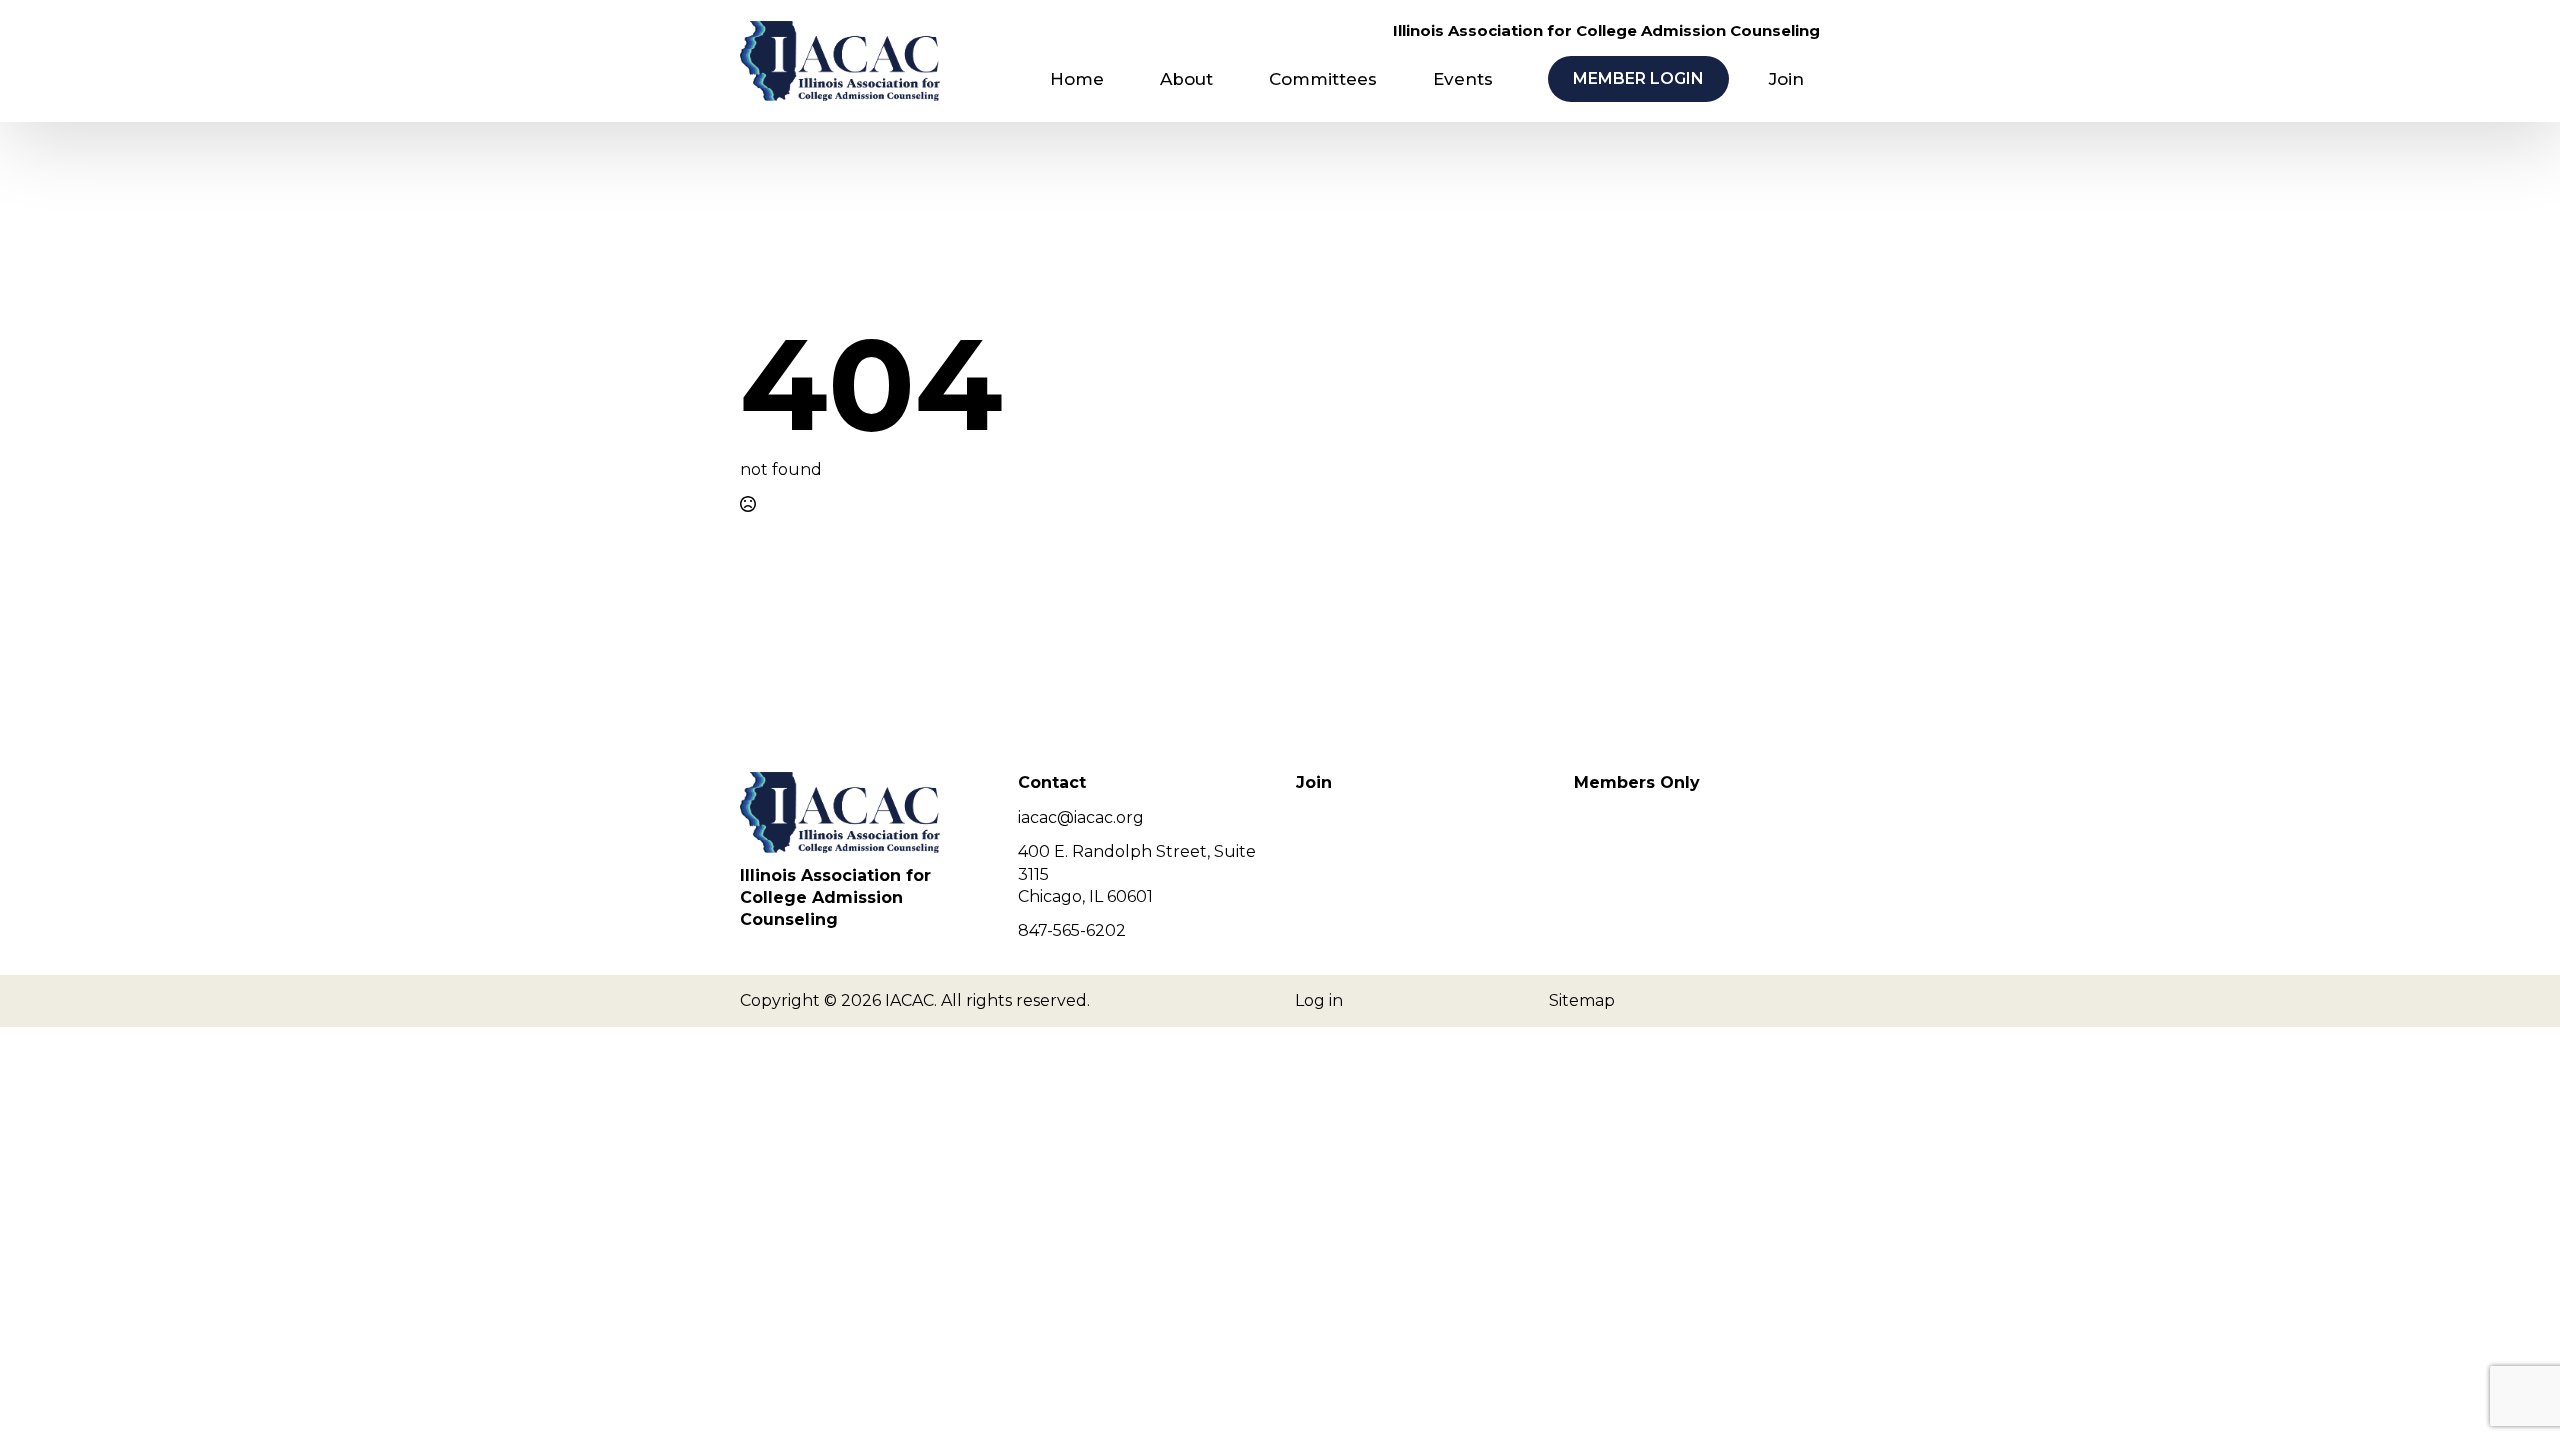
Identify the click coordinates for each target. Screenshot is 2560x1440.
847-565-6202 (1072, 930)
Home (1077, 79)
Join (1786, 79)
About (1186, 79)
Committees (1323, 79)
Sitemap (1582, 1000)
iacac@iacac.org (1081, 817)
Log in (1319, 1000)
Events (1463, 79)
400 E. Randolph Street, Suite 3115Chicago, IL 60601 (1137, 874)
